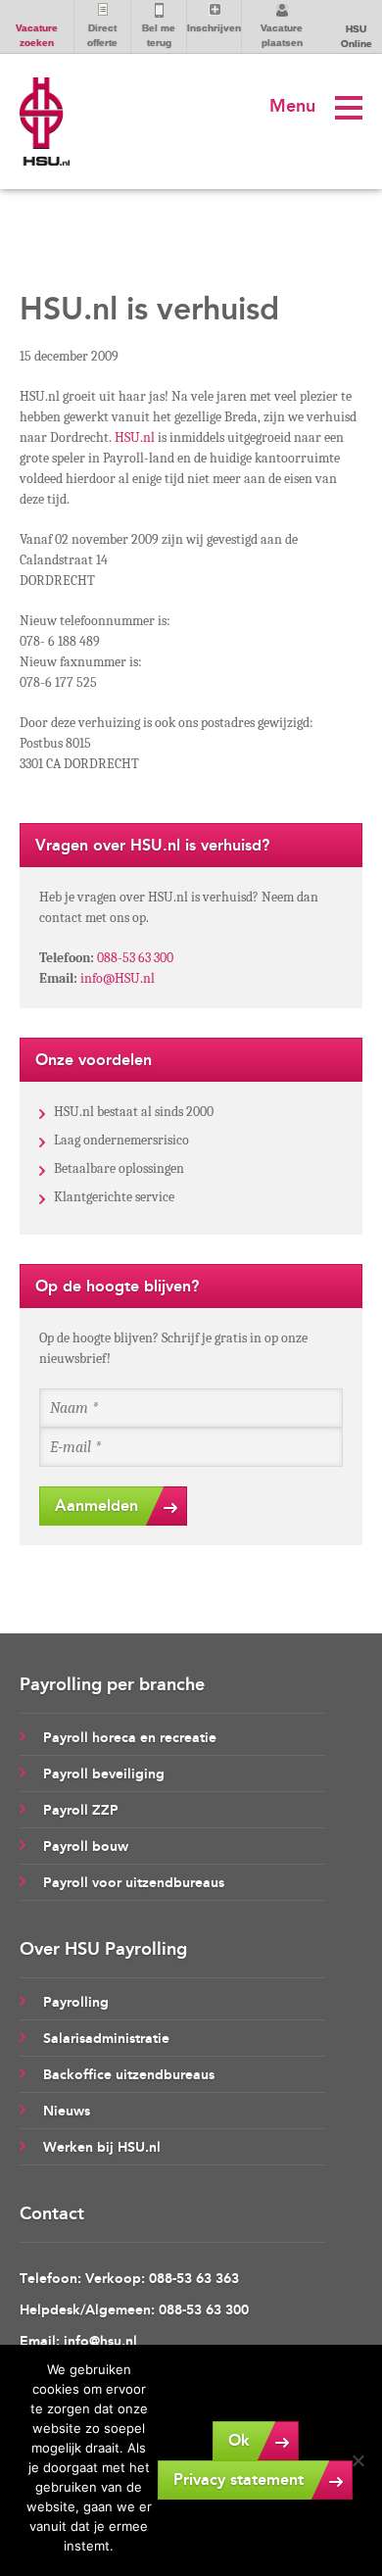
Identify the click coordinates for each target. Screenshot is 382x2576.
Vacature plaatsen (282, 35)
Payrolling (76, 2002)
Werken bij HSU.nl (102, 2147)
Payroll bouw (86, 1847)
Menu (292, 106)
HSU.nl (135, 437)
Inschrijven (214, 28)
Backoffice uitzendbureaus (129, 2075)
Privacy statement (239, 2479)
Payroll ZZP (81, 1810)
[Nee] (358, 2460)
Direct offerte (102, 35)
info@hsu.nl (100, 2341)
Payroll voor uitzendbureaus (134, 1883)
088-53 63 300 (135, 958)
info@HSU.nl (118, 978)
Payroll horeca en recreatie (130, 1738)
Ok (239, 2440)
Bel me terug (159, 35)
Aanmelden (96, 1506)
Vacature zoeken (37, 35)
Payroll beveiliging (104, 1774)
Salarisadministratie (106, 2039)
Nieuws (67, 2111)
